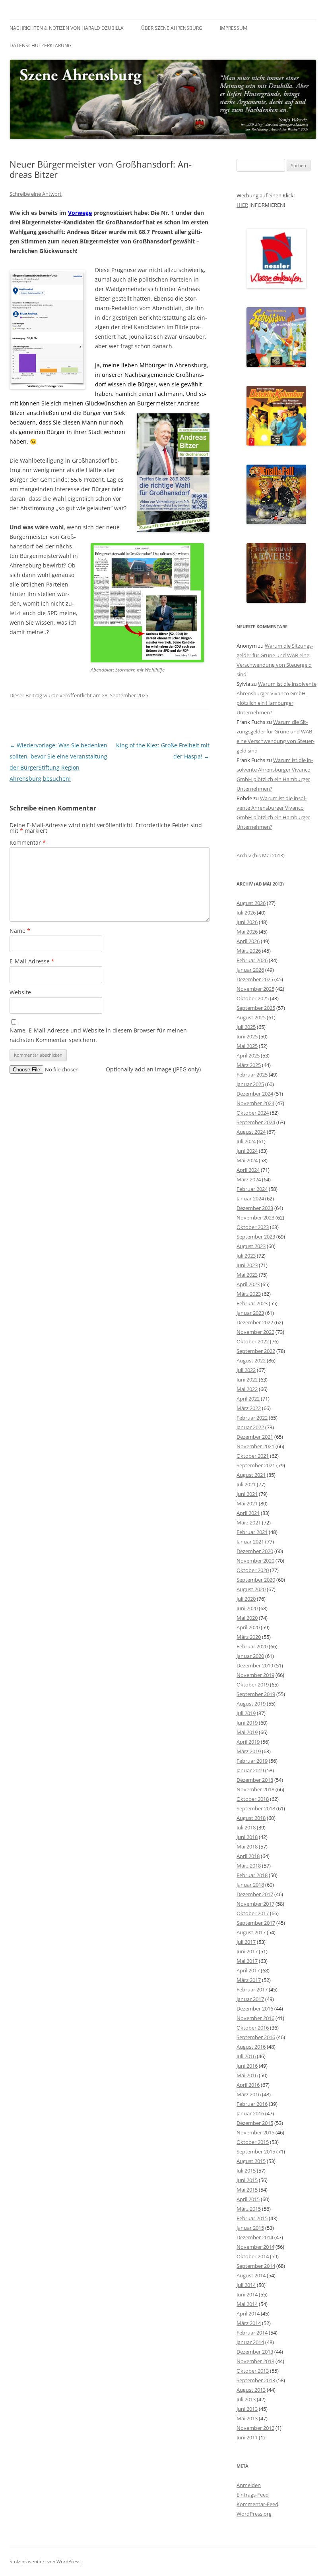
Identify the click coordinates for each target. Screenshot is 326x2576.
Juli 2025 (246, 1027)
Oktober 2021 (253, 1456)
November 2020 (255, 1561)
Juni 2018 (247, 1837)
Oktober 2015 (253, 2142)
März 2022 (249, 1408)
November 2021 (255, 1446)
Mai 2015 (247, 2190)
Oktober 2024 (253, 1113)
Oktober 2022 (253, 1341)
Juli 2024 (246, 1141)
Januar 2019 (250, 1770)
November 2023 (255, 1218)
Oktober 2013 (253, 2371)
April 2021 (248, 1513)
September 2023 (256, 1237)
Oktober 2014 (253, 2256)
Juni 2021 (247, 1494)
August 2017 (251, 1932)
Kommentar (28, 842)
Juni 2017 (247, 1951)
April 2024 (248, 1170)
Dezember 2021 (255, 1437)
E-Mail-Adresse (32, 961)
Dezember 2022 (255, 1322)
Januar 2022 (250, 1427)
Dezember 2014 (255, 2237)
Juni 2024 (247, 1151)
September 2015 (256, 2151)
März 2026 (249, 951)
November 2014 (255, 2247)
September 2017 (256, 1923)
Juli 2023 (246, 1256)
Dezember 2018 (255, 1780)
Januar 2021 (250, 1542)
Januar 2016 (250, 2113)
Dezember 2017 (255, 1894)
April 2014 (248, 2314)
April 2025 (248, 1055)
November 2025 (255, 989)
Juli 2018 (246, 1827)
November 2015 (255, 2132)
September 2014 (256, 2266)
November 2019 (255, 1675)
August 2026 (251, 903)
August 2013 (251, 2390)
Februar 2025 (252, 1075)
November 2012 (255, 2428)
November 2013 (255, 2361)
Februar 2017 (252, 1989)
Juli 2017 (246, 1942)
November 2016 (255, 2018)
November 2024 (255, 1103)
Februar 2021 (252, 1532)
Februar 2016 (252, 2104)
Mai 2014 (247, 2304)
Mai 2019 (247, 1732)
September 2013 (256, 2380)
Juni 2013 (247, 2409)
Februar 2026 (252, 960)
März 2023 (249, 1294)
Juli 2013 (246, 2399)
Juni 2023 (247, 1265)
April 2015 (248, 2199)
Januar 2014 (250, 2342)
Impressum (234, 28)
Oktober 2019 (253, 1685)
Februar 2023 (252, 1303)
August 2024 (251, 1132)
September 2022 (256, 1351)
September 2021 (256, 1465)
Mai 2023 (247, 1275)
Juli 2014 (246, 2285)
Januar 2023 (250, 1313)
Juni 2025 (247, 1036)
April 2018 (248, 1856)
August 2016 (251, 2047)
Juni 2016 (247, 2066)
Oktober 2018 (253, 1799)
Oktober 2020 (253, 1570)
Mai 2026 (247, 932)
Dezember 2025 (255, 979)
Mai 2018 (247, 1847)
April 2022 (248, 1399)
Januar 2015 (250, 2228)
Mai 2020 (247, 1618)
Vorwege (80, 213)
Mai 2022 (247, 1389)
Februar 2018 (252, 1875)
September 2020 (256, 1580)
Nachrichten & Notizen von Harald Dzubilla (67, 28)
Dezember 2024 (255, 1094)
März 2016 (249, 2094)
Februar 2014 (252, 2333)
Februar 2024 (252, 1189)
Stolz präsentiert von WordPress (45, 2562)
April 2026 (248, 941)
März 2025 (249, 1065)
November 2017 (255, 1904)
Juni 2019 (247, 1723)
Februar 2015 (252, 2218)
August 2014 (251, 2275)
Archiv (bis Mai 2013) (261, 855)
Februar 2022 (252, 1418)
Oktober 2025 (253, 998)
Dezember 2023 (255, 1208)
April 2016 (248, 2085)
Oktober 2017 (253, 1913)
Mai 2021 (247, 1503)
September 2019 (256, 1694)
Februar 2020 (252, 1646)
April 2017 (248, 1970)
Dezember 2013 (255, 2352)
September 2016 (256, 2037)
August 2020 (251, 1589)
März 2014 (249, 2323)
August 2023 (251, 1246)
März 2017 (249, 1980)
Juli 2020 (246, 1599)
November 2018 (255, 1789)
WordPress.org (254, 2514)
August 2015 (251, 2161)
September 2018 (256, 1808)
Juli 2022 (246, 1370)
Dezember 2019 (255, 1665)
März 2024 (249, 1179)
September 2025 (256, 1008)
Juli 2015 (246, 2171)
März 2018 (249, 1866)
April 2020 (248, 1627)
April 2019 (248, 1742)
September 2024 (256, 1122)
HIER (242, 205)
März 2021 (249, 1522)
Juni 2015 (247, 2180)
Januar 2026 (250, 970)
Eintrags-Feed (253, 2495)
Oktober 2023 (253, 1227)
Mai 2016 (247, 2075)
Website (20, 992)
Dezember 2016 (255, 2009)
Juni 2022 (247, 1380)
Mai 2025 (247, 1046)
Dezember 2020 (255, 1551)
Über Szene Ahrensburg (172, 28)
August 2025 (251, 1017)
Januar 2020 (250, 1656)
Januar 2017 (250, 1999)
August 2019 (251, 1704)
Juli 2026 (246, 913)
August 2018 (251, 1818)
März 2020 (249, 1637)
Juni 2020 (247, 1608)
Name (20, 931)
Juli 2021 (246, 1484)
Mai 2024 (247, 1160)
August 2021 (251, 1475)
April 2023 (248, 1284)
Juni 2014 (247, 2294)
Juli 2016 (246, 2056)
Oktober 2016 (253, 2028)
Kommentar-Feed (257, 2504)
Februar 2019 (252, 1761)
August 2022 (251, 1360)
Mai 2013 (247, 2418)
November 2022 (255, 1332)
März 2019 (249, 1751)
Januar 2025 (250, 1084)
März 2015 (249, 2209)
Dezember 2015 (255, 2123)
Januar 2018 (250, 1885)
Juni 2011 (247, 2437)
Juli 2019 (246, 1713)
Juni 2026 (247, 922)
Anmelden (249, 2485)
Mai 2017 (247, 1961)
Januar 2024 (250, 1198)
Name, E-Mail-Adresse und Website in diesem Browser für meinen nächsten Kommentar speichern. (98, 1035)
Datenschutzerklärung (41, 45)
